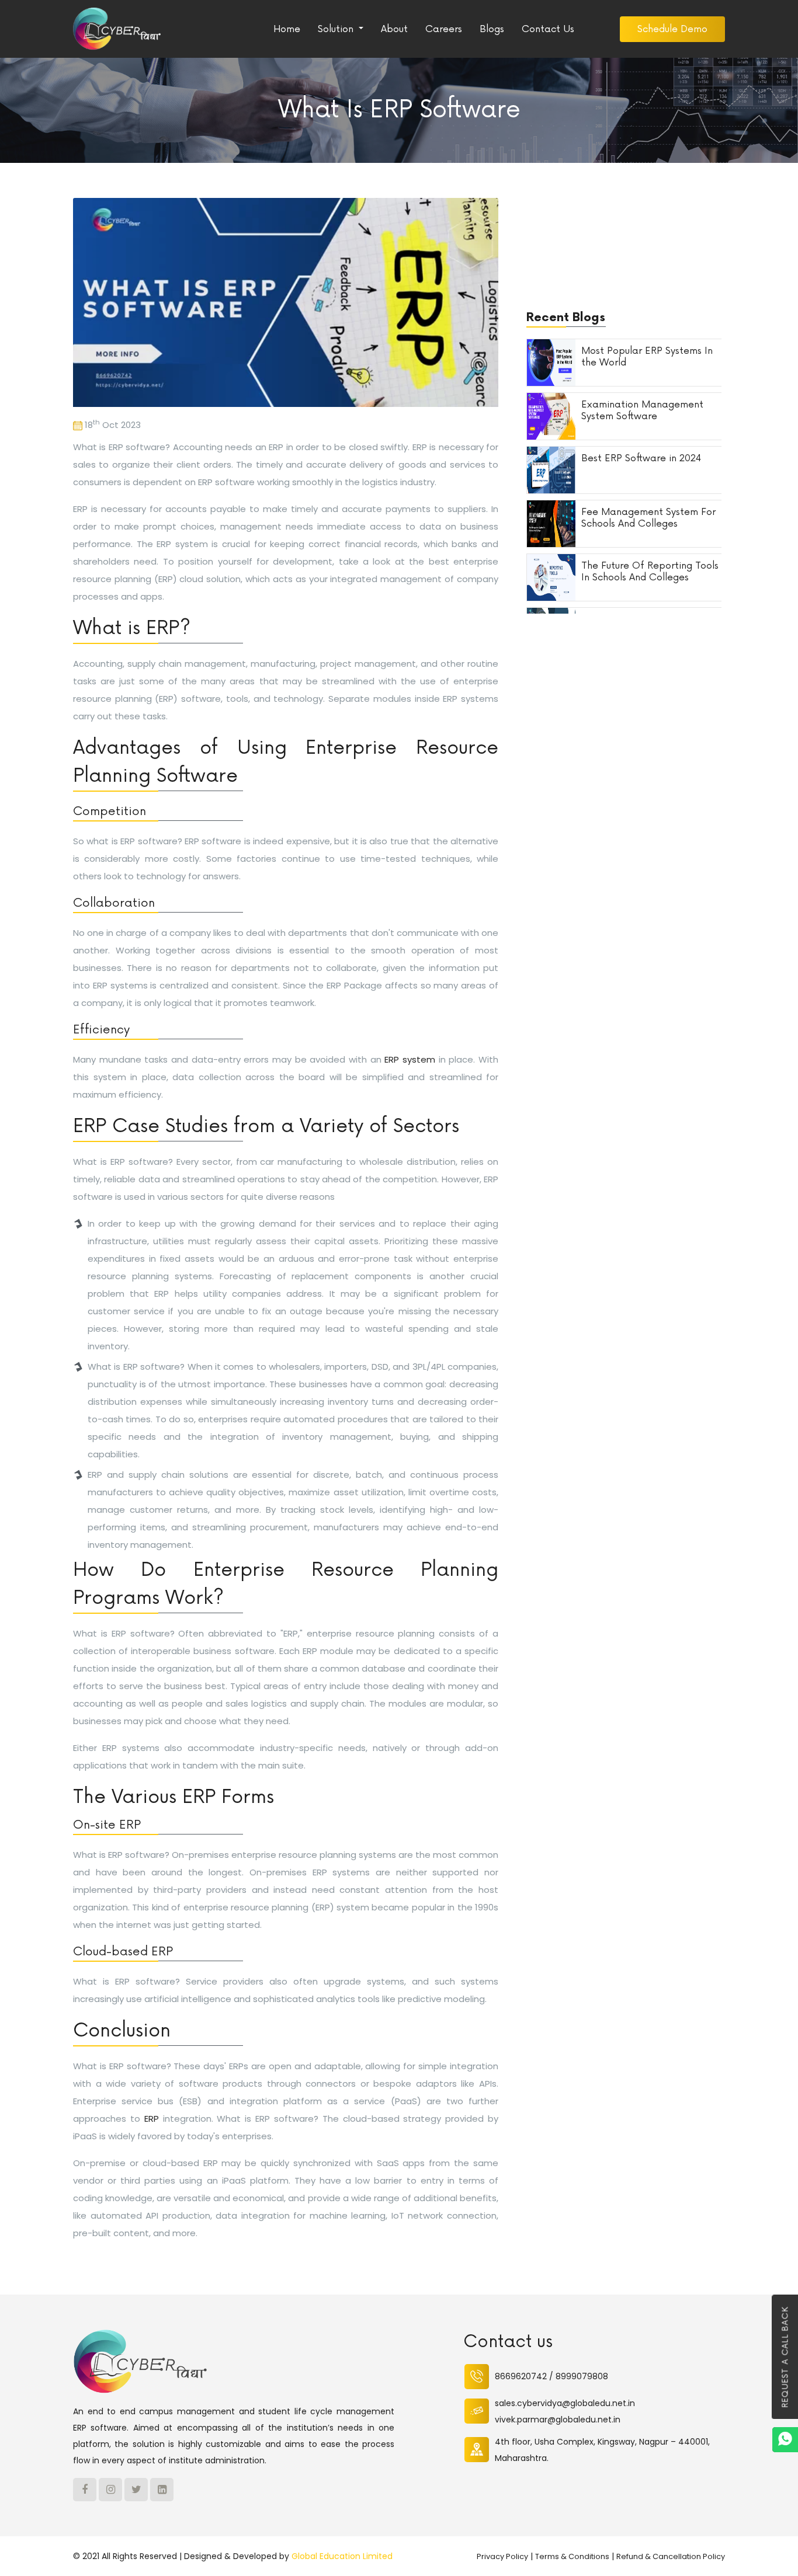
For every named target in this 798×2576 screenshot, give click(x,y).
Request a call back (786, 2357)
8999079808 (582, 2376)
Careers (444, 29)
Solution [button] (337, 29)
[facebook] (85, 2490)
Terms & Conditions (572, 2556)
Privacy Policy (502, 2556)
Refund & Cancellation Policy (671, 2556)
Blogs (492, 29)
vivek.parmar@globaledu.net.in (558, 2420)
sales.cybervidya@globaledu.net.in (565, 2403)
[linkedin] (162, 2490)
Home (287, 29)
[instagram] (110, 2490)
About (394, 29)
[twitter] (136, 2490)
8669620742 (521, 2376)
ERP (152, 2119)
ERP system (410, 1059)
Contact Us (548, 29)
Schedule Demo (672, 29)
